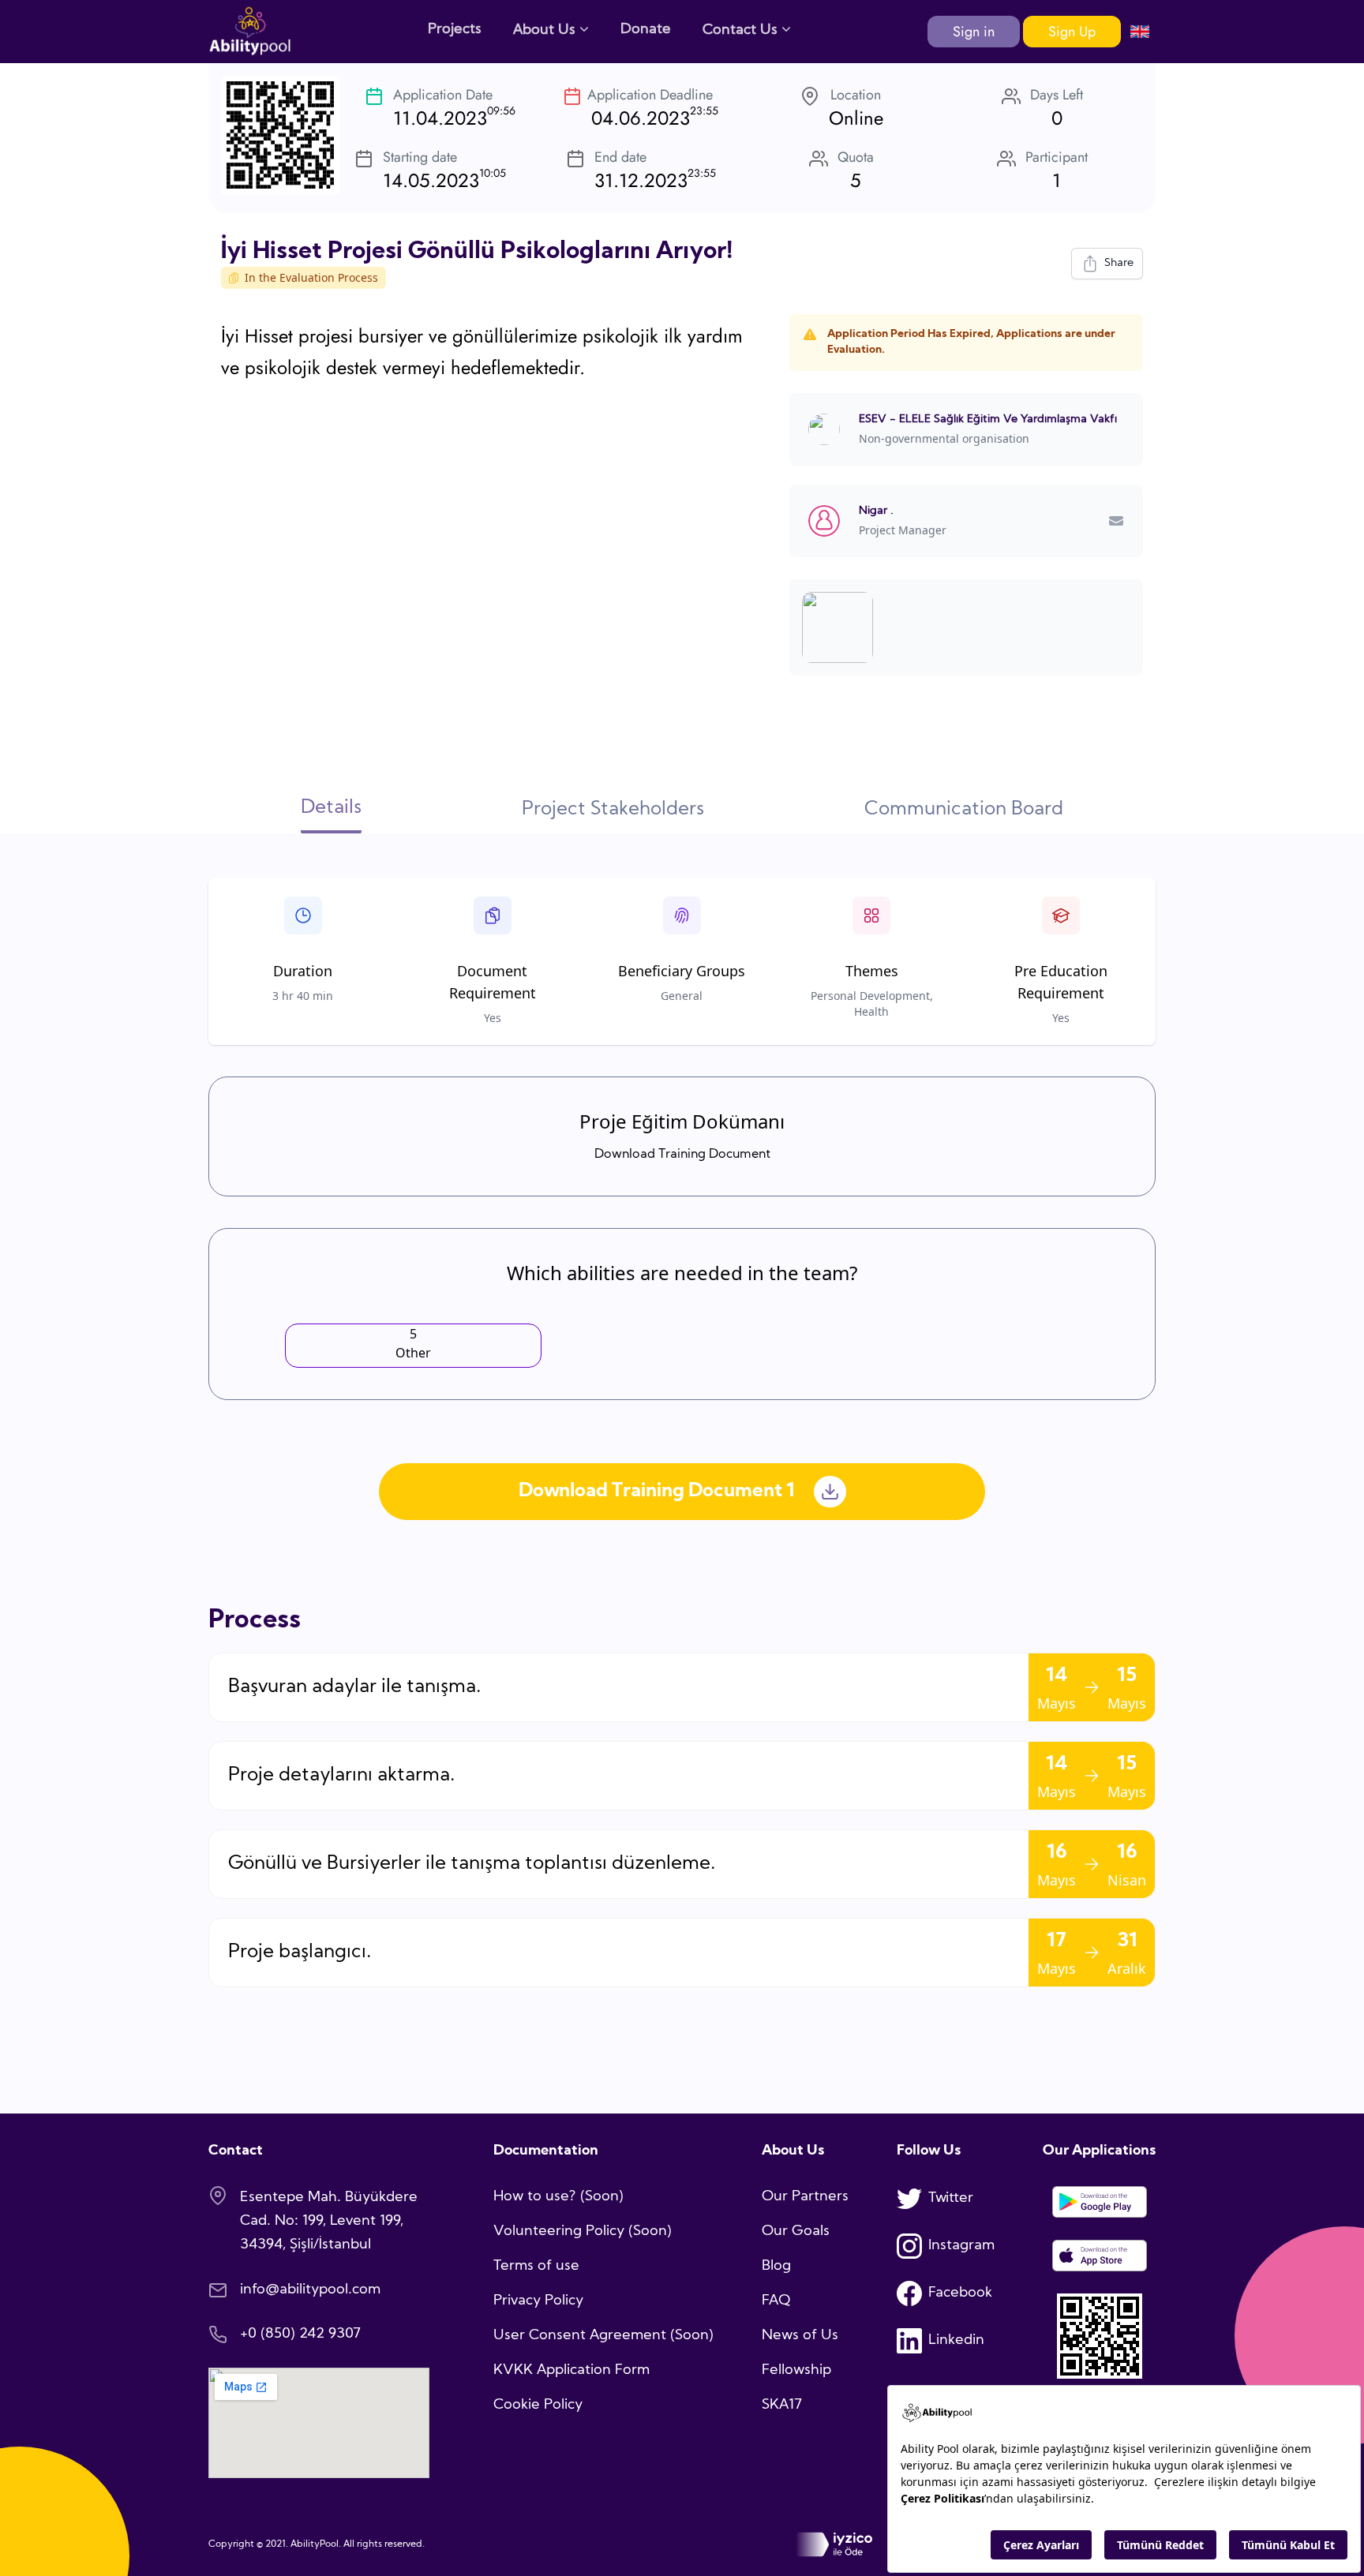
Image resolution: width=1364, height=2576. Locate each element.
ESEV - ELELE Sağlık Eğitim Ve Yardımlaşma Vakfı (988, 419)
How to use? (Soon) (558, 2197)
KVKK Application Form (571, 2370)
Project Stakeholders (613, 810)
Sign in (974, 32)
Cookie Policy (538, 2405)
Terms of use (536, 2266)
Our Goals (796, 2232)
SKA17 (782, 2405)
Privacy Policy (538, 2301)
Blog (776, 2266)
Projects (455, 30)
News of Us (800, 2336)
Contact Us (742, 30)
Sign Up (1072, 32)
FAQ (776, 2301)
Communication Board (964, 810)
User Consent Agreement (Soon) (603, 2336)
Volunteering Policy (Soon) (583, 2232)
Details (331, 808)
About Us (546, 30)
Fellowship (796, 2370)
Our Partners (805, 2197)
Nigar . (876, 511)
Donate (646, 30)
